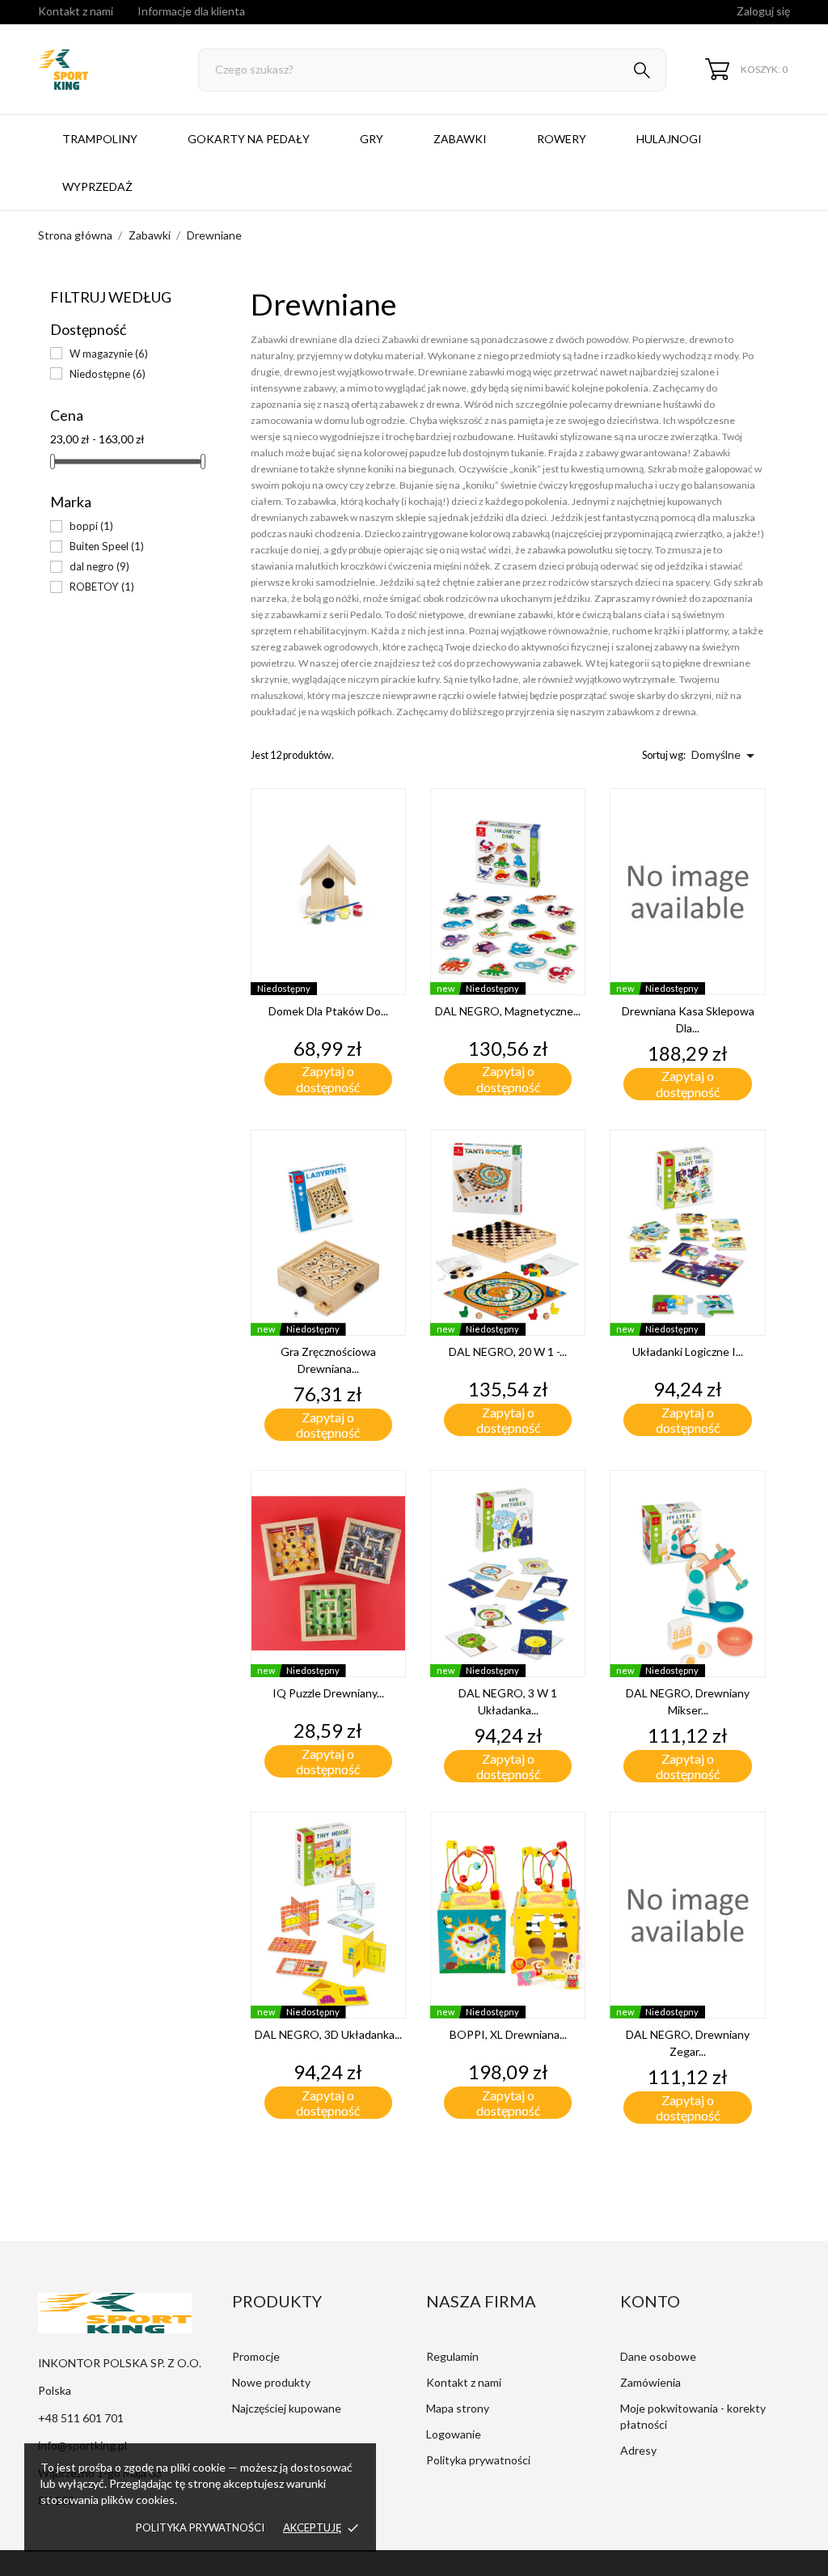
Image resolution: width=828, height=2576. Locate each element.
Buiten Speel (107, 546)
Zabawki (460, 139)
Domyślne (726, 756)
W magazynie (109, 354)
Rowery (562, 139)
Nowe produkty (271, 2382)
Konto (650, 2301)
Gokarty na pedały (249, 139)
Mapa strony (458, 2408)
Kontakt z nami (76, 11)
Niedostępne (108, 374)
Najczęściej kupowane (287, 2408)
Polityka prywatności (200, 2527)
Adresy (638, 2450)
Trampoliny (100, 139)
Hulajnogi (669, 139)
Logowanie (454, 2434)
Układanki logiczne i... (688, 1352)
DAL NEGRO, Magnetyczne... (508, 1011)
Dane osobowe (658, 2356)
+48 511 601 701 (81, 2418)
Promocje (256, 2356)
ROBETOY (102, 587)
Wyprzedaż (97, 186)
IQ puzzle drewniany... (328, 1693)
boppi (91, 526)
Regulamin (452, 2356)
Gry (372, 139)
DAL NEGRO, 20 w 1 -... (508, 1352)
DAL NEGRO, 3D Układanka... (328, 2034)
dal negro (99, 566)
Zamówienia (651, 2382)
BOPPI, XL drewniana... (508, 2034)
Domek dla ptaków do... (328, 1011)
